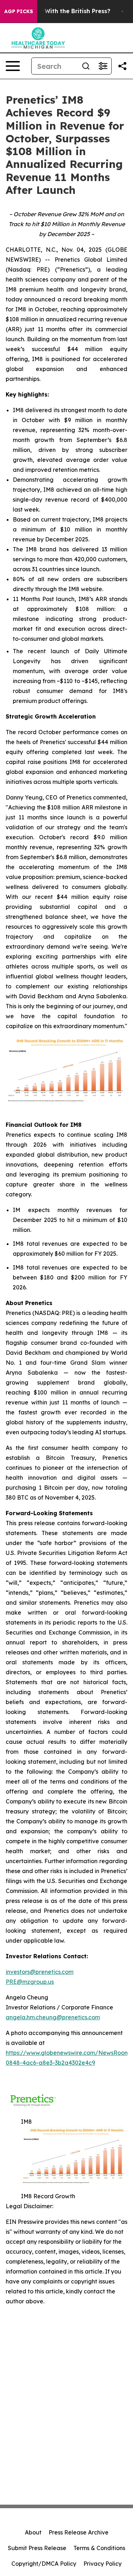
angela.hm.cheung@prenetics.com (53, 2017)
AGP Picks (19, 11)
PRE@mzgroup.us (30, 1982)
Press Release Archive (79, 2532)
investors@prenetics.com (40, 1972)
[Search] (86, 66)
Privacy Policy (102, 2564)
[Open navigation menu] (13, 66)
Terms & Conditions (99, 2548)
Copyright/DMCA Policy (44, 2564)
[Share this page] (122, 66)
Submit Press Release (37, 2548)
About (33, 2532)
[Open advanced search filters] (103, 66)
